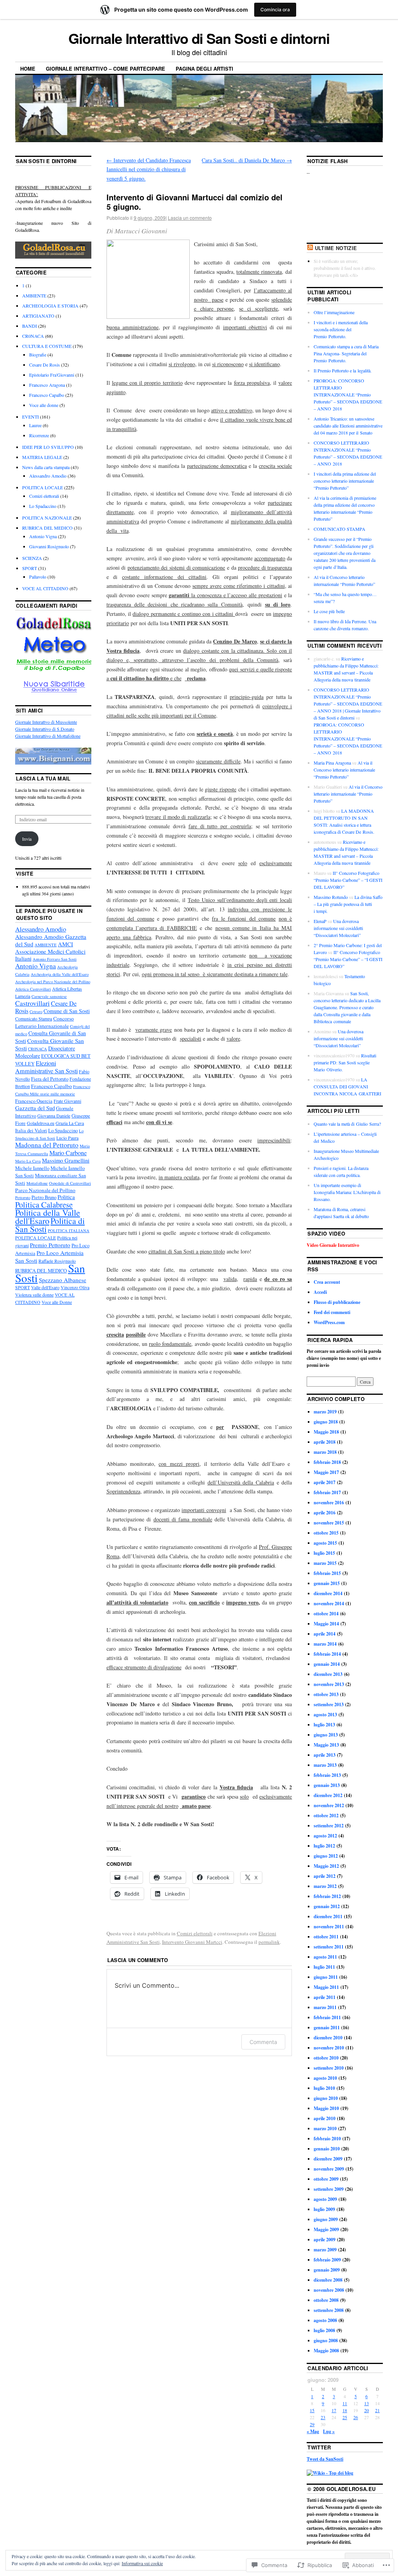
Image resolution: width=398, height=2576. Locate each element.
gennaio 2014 (327, 1664)
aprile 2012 (325, 1876)
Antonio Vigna (43, 536)
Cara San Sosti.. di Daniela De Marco (247, 160)
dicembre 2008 (328, 2280)
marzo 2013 (325, 1765)
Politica (66, 1197)
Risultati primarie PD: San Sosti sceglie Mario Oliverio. (345, 1062)
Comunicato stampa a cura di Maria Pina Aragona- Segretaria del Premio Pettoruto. (346, 353)
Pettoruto (23, 1198)
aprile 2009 (325, 2240)
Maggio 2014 (326, 1624)
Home (28, 69)
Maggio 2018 (326, 1432)
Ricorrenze (39, 435)
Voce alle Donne (57, 1302)
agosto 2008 (325, 2320)
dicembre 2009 (328, 2159)
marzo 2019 (325, 1412)
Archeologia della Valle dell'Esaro (60, 974)
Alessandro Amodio (48, 476)
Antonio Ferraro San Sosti (55, 959)
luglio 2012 (324, 1846)
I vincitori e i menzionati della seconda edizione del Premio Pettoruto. (341, 329)
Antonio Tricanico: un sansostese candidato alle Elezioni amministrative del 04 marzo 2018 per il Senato (348, 426)
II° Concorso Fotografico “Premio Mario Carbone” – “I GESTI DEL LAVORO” (348, 880)
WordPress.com (329, 1322)
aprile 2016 (325, 1513)
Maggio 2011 (326, 1987)
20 (367, 2410)
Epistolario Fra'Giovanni (52, 375)
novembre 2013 (329, 1684)
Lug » (329, 2431)
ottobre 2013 (326, 1694)
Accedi (320, 1292)
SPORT (30, 568)
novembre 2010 (329, 2048)
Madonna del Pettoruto (47, 1145)
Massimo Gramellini (66, 1160)
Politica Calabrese (44, 1205)
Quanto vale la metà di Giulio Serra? (347, 1124)
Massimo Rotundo (331, 897)
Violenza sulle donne (34, 1295)
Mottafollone (37, 1183)
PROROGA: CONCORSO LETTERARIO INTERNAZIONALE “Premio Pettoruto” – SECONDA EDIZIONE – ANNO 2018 (348, 395)
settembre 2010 (329, 2068)
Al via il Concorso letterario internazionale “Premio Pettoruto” (344, 770)
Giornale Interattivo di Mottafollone (48, 736)
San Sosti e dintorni (46, 161)
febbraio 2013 (327, 1775)
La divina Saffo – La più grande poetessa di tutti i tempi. (348, 904)
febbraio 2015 (327, 1573)
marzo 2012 (325, 1886)
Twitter (319, 2447)
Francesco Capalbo (47, 395)
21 (377, 2410)
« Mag (313, 2431)
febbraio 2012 (327, 1896)
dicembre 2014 (328, 1593)
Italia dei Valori (31, 1131)
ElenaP (320, 921)
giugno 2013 (326, 1735)
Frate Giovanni (67, 1101)
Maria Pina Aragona (332, 763)
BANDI (30, 326)
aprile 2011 (325, 1997)
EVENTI (31, 417)
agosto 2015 (325, 1543)
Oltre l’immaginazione (334, 312)
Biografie (38, 355)
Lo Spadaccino (43, 506)
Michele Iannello (32, 1168)
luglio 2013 (324, 1725)
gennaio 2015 (327, 1583)
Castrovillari (32, 1003)
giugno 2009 (326, 2219)
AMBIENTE (34, 295)
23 (323, 2417)
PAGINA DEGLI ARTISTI (204, 69)
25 (345, 2417)
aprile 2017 (325, 1482)
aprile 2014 (325, 1634)
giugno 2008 (326, 2340)
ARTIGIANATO (38, 316)
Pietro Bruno (44, 1197)
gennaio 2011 (327, 2028)
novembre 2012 (329, 1805)
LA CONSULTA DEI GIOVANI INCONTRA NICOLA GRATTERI (347, 1086)
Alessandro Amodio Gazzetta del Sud (51, 940)
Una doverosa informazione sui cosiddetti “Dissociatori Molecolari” (338, 928)
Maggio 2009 (326, 2229)
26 (356, 2417)
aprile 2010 (325, 2118)
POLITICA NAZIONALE (47, 518)
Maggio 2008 (326, 2351)
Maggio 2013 (326, 1745)
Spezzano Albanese (63, 1280)
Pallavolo (38, 577)
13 (367, 2403)
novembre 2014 (329, 1603)
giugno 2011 (326, 1977)
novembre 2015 (329, 1523)
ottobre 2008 (326, 2300)
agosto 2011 (325, 1957)
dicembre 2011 (328, 1916)
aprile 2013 (325, 1755)
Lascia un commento (190, 218)
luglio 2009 (324, 2209)
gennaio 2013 (327, 1785)
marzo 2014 (325, 1644)
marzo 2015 (325, 1563)
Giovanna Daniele (54, 1116)
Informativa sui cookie (142, 2563)
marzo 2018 (325, 1452)
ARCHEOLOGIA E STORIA (50, 306)
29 (312, 2424)
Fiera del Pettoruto (50, 1079)
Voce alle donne (44, 405)
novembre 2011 (329, 1927)
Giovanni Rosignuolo (49, 546)
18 (345, 2410)
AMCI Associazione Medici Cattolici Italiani (50, 951)
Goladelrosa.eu (41, 1123)
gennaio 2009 (327, 2270)
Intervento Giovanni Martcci (192, 1942)
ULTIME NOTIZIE (336, 248)
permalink (269, 1942)
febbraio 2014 (327, 1654)
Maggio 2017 (326, 1472)
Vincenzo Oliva (75, 1287)
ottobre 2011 (326, 1937)
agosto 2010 (325, 2078)
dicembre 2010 (328, 2038)
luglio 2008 (324, 2330)
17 (334, 2410)
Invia (27, 839)
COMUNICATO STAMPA (340, 529)
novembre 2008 (329, 2290)
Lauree (35, 425)
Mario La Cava (28, 1161)
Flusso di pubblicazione (337, 1302)
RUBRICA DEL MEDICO (47, 528)
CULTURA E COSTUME (47, 346)
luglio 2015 (324, 1553)
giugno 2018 (326, 1422)
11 (345, 2403)
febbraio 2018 (327, 1462)
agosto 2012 (325, 1836)
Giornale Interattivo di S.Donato (45, 729)
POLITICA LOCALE (43, 487)
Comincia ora (275, 10)
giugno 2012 (326, 1856)
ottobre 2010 (326, 2058)
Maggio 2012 (326, 1866)
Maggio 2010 (326, 2108)
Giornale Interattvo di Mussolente (46, 722)
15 (312, 2410)
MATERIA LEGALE (42, 457)
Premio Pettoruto (50, 1245)
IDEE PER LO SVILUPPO (48, 447)
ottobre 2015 (326, 1533)
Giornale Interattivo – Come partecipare (106, 69)
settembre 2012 (329, 1826)
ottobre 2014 (326, 1614)
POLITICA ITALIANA (69, 1231)
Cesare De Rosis (45, 365)
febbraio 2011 (327, 2017)
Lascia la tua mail (43, 778)
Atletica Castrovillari (33, 989)
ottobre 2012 (326, 1816)
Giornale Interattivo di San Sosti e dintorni (199, 38)
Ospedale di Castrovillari (70, 1183)
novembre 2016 (329, 1503)
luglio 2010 (324, 2088)
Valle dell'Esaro (45, 1287)
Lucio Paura (67, 1138)
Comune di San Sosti (67, 1011)
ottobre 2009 (326, 2179)
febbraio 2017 (327, 1492)
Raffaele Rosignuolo (57, 1261)
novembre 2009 (329, 2169)
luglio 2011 (324, 1967)
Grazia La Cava (70, 1123)
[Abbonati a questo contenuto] (310, 248)
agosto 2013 (325, 1715)
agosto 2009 (325, 2199)
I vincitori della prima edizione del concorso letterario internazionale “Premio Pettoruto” (345, 481)
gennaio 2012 (327, 1906)
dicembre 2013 (328, 1674)
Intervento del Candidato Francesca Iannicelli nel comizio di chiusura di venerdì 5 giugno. (149, 169)
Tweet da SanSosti (325, 2459)
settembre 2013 (329, 1704)
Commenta (263, 2042)
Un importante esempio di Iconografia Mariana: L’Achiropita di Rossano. (347, 1192)
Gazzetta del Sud (35, 1108)
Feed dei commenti (332, 1312)
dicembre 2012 (328, 1795)
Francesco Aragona (47, 385)
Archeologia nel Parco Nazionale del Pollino (53, 982)
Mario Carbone (68, 1153)
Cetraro (36, 1012)
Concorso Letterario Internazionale (45, 1022)
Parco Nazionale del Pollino (45, 1190)
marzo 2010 (325, 2128)
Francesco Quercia (34, 1101)
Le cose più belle (329, 611)
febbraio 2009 (327, 2260)
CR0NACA (33, 336)
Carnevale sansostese (49, 996)
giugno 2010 (326, 2098)
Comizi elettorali (195, 1933)
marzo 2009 (325, 2250)
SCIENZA (32, 558)
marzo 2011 (325, 2007)
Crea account (327, 1282)
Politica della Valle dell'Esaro (48, 1217)
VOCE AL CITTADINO (45, 588)
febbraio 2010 (327, 2139)
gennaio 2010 (327, 2149)
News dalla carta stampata (46, 467)
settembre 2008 (329, 2310)
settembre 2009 (329, 2189)
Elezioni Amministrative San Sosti (46, 1067)
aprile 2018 (325, 1442)
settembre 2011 (329, 1947)
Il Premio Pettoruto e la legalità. (343, 370)
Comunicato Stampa (34, 1019)
